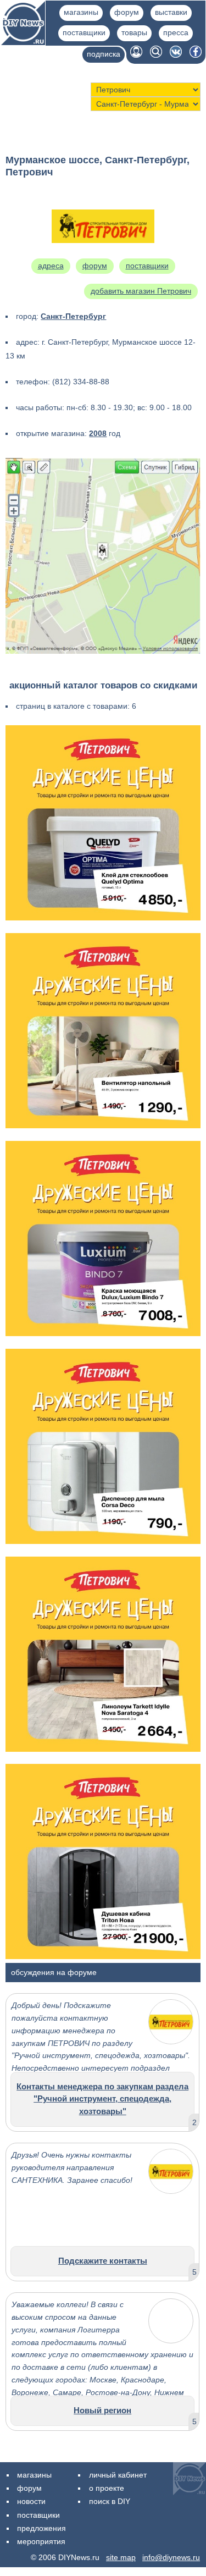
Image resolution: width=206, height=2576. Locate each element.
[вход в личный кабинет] (136, 55)
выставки (171, 12)
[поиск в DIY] (156, 55)
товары (134, 32)
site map (121, 2557)
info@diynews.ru (171, 2557)
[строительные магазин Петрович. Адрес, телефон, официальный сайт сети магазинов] (103, 257)
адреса (51, 266)
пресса (176, 32)
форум (127, 12)
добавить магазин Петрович (141, 291)
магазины (81, 12)
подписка (104, 54)
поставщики (84, 32)
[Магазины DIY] (23, 42)
